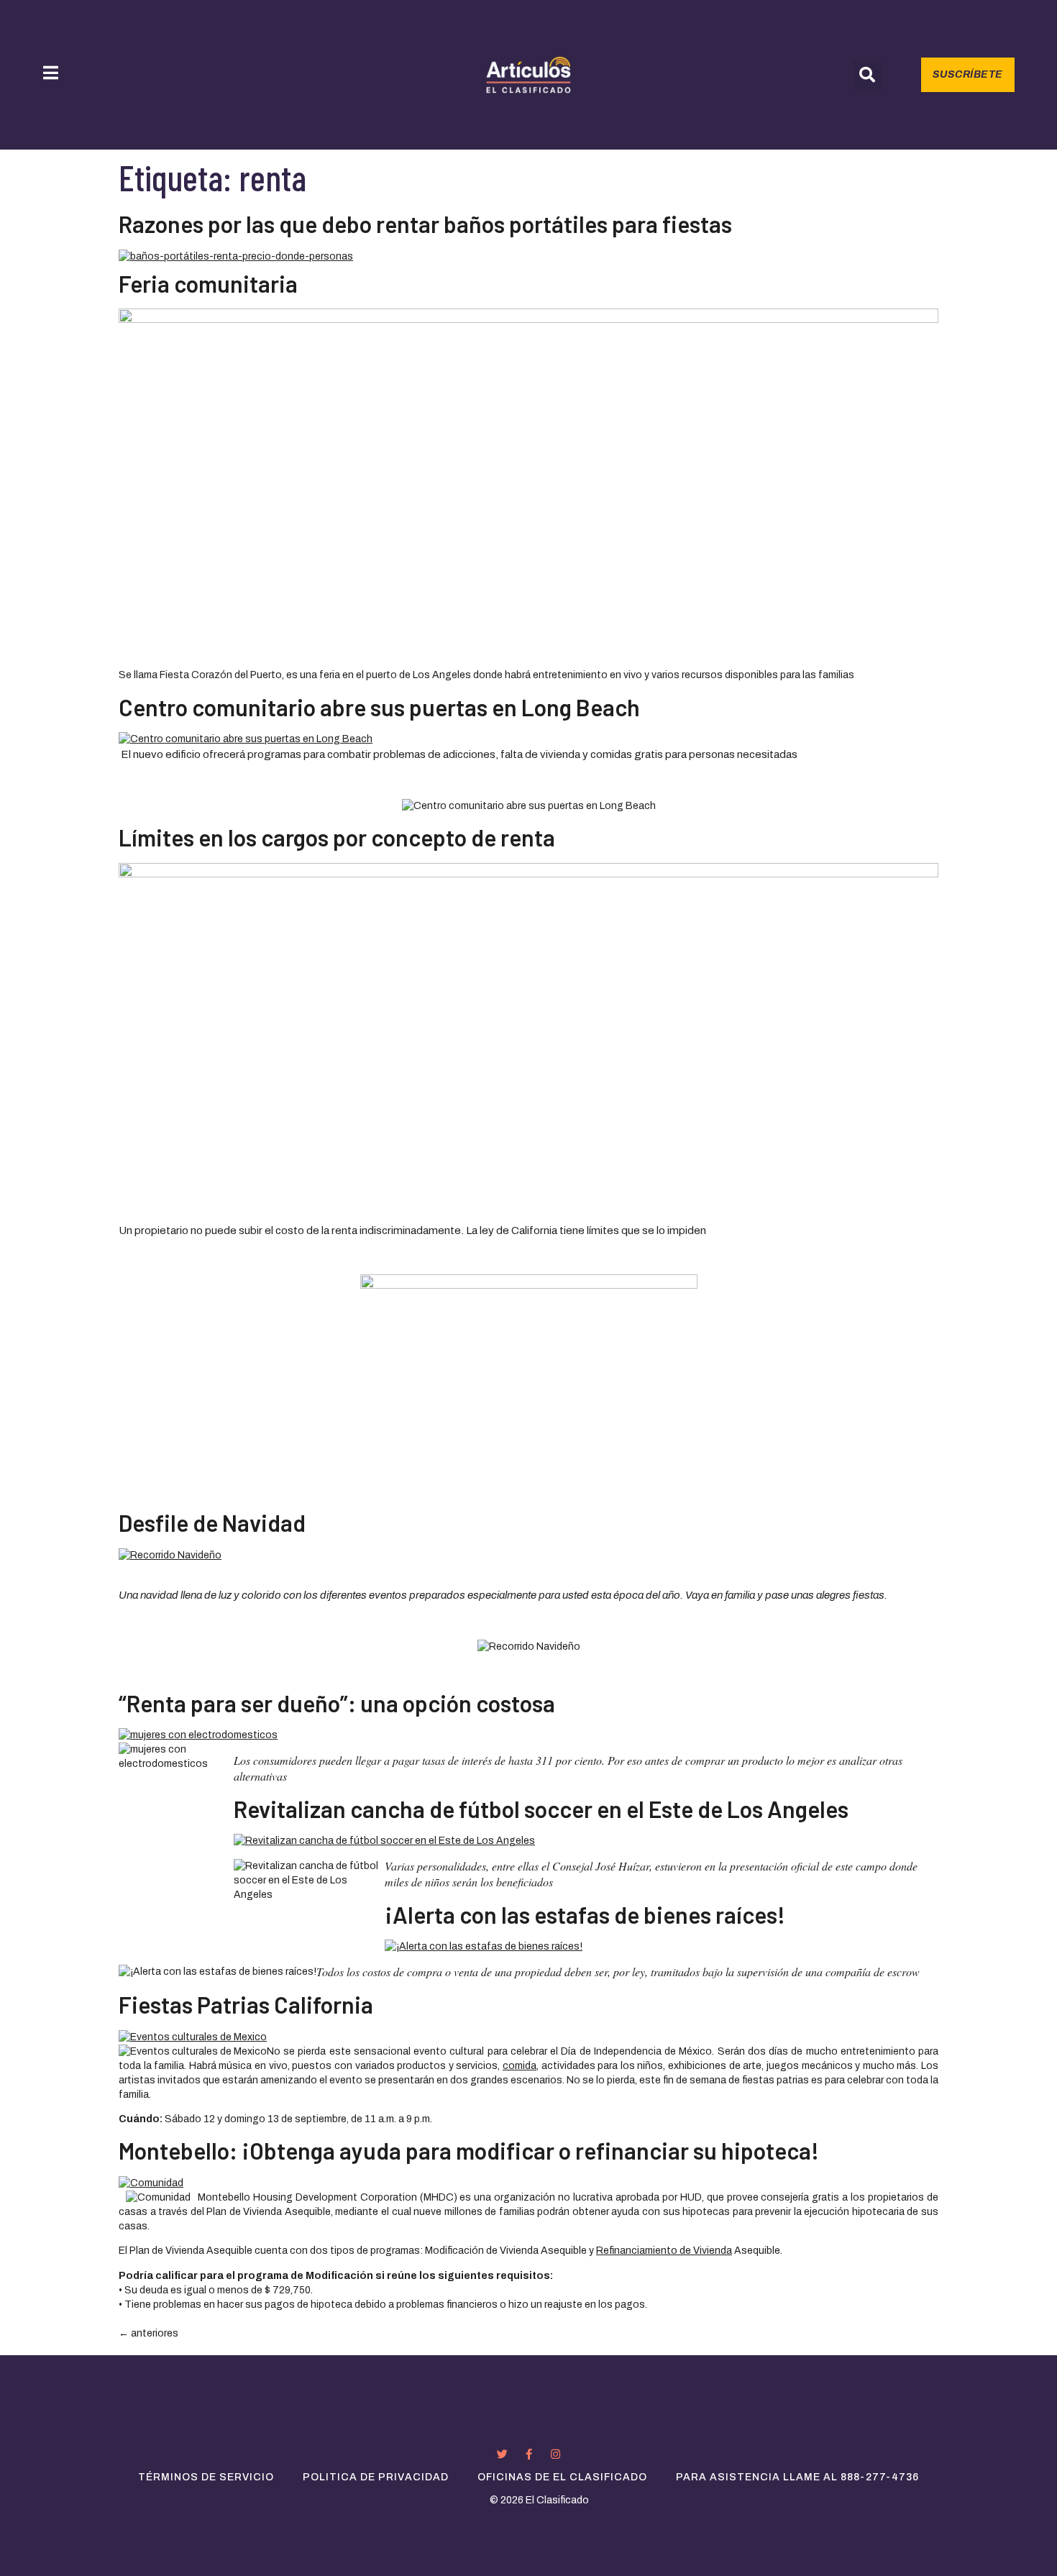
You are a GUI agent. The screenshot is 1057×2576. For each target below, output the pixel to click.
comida (520, 2066)
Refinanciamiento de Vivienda (664, 2251)
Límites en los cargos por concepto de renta (337, 837)
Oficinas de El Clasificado (562, 2477)
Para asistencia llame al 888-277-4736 (797, 2477)
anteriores (148, 2333)
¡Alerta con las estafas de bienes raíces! (585, 1914)
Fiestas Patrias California (246, 2004)
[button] (867, 75)
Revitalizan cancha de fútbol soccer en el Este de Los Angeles (541, 1809)
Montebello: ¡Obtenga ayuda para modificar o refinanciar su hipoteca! (469, 2150)
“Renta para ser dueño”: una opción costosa (337, 1703)
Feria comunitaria (208, 283)
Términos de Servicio (206, 2477)
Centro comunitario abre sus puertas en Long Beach (379, 707)
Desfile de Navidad (212, 1522)
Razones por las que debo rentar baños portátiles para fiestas (425, 224)
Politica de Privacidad (376, 2477)
